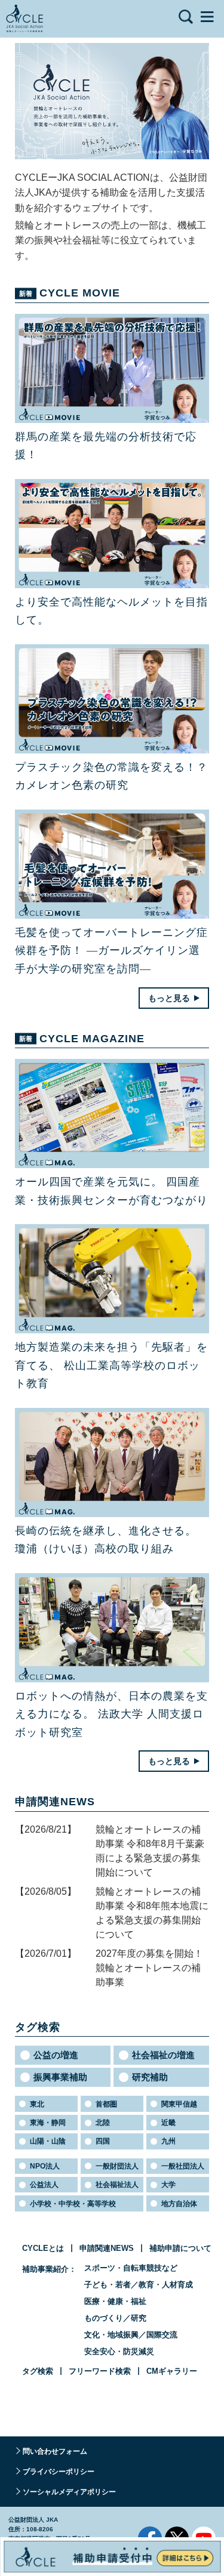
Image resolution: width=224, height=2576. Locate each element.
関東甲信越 (179, 2104)
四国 (103, 2141)
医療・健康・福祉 (115, 2301)
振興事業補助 (60, 2077)
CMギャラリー (172, 2371)
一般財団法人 (117, 2166)
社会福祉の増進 (163, 2055)
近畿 (168, 2123)
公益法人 (44, 2185)
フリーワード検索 (100, 2371)
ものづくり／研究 (115, 2318)
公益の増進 (56, 2055)
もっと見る (169, 998)
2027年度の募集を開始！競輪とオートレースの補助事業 (149, 1968)
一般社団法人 (183, 2166)
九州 (168, 2141)
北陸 (103, 2123)
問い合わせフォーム (55, 2451)
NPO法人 (45, 2166)
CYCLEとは (43, 2248)
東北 (37, 2104)
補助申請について (180, 2248)
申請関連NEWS (107, 2248)
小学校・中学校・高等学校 (73, 2204)
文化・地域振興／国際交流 (131, 2335)
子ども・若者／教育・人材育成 (139, 2285)
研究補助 (150, 2077)
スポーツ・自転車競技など (131, 2268)
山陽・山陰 (48, 2141)
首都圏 (106, 2104)
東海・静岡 (48, 2123)
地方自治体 (179, 2204)
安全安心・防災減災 (119, 2351)
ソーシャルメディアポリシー (69, 2492)
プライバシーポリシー (59, 2472)
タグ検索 (38, 2371)
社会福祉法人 (117, 2185)
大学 (168, 2185)
